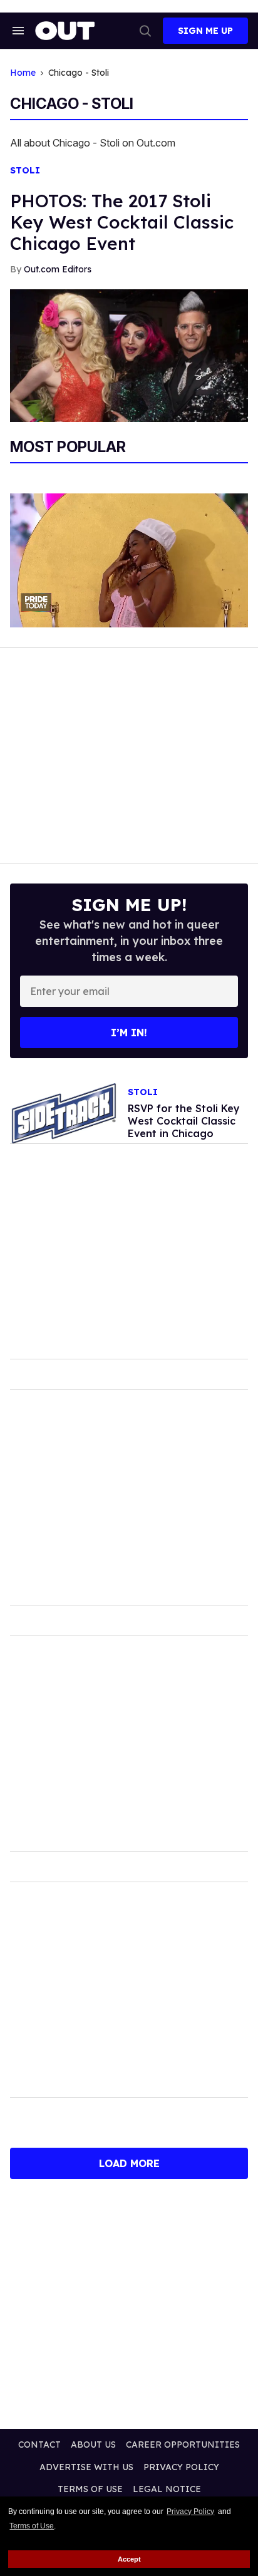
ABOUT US (93, 2445)
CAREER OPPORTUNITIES (183, 2445)
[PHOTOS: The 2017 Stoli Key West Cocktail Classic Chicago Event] (129, 355)
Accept (129, 2559)
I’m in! (129, 1033)
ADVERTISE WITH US (86, 2467)
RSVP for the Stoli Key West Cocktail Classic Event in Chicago (184, 1121)
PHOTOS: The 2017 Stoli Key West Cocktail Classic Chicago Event (122, 222)
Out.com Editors (58, 269)
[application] (129, 560)
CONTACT (39, 2445)
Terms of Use (32, 2526)
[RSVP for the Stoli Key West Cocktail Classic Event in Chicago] (64, 1113)
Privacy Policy (190, 2512)
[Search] (145, 31)
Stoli (25, 171)
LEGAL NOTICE (167, 2489)
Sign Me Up (205, 31)
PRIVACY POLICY (181, 2467)
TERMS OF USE (90, 2489)
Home (23, 73)
